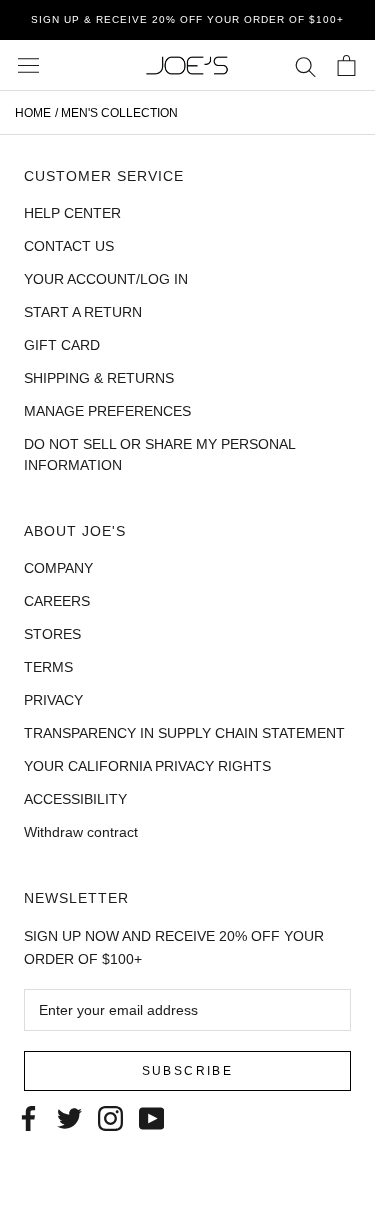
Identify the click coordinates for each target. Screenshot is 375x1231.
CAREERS (57, 601)
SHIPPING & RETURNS (99, 378)
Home (33, 113)
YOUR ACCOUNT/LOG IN (106, 279)
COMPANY (58, 568)
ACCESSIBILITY (75, 799)
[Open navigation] (28, 65)
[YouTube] (151, 1116)
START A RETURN (83, 312)
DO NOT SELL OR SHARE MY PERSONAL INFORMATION (159, 454)
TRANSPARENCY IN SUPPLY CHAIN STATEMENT (184, 733)
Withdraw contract (81, 832)
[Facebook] (28, 1116)
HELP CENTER (72, 213)
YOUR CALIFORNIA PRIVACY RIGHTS (147, 766)
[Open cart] (346, 65)
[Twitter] (69, 1116)
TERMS (48, 667)
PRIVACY (53, 700)
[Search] (305, 65)
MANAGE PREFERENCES (107, 411)
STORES (52, 634)
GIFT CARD (62, 345)
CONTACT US (69, 246)
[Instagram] (110, 1116)
